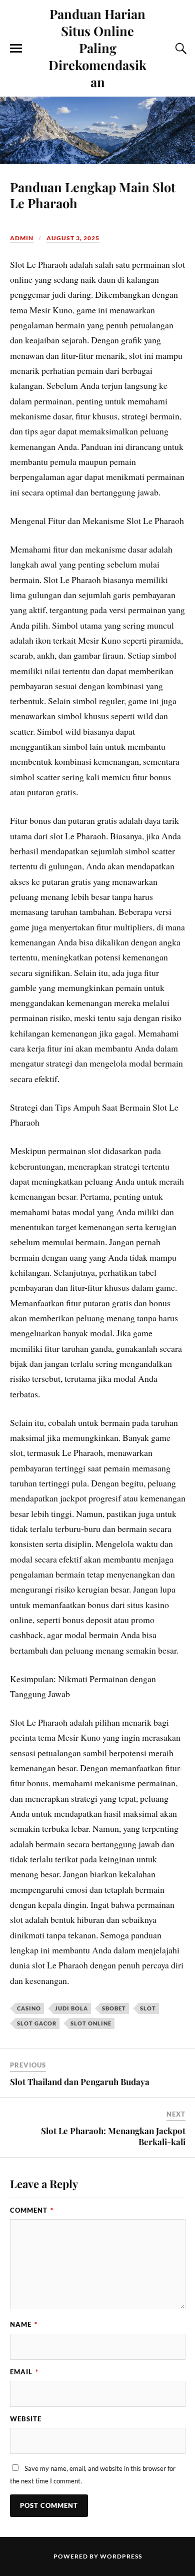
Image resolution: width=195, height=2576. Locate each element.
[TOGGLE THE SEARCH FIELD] (179, 49)
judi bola (71, 2008)
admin (22, 238)
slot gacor (37, 2023)
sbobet (114, 2008)
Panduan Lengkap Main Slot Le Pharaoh (93, 195)
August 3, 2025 (73, 238)
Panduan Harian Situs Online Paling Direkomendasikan (97, 48)
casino (29, 2008)
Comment (32, 2210)
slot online (91, 2023)
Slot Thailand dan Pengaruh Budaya (80, 2082)
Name (24, 2324)
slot (148, 2008)
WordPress (121, 2556)
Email (24, 2372)
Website (26, 2419)
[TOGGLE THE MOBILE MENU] (16, 49)
